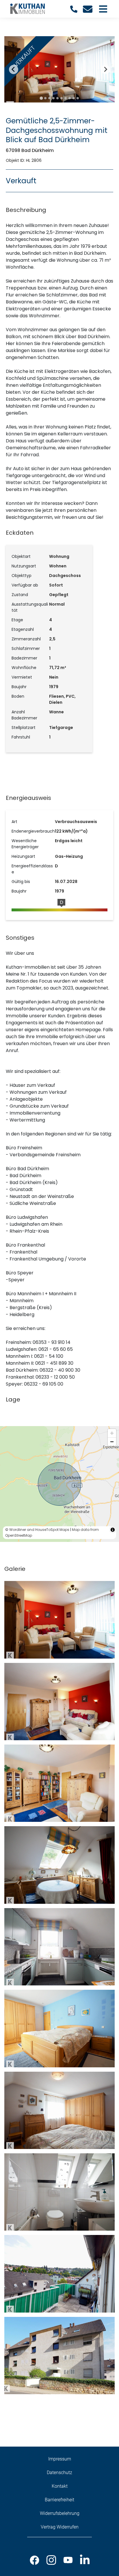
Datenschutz (59, 2473)
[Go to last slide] (14, 69)
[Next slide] (105, 69)
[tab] (41, 98)
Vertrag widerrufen (60, 2527)
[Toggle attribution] (113, 1530)
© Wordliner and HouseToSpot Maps (37, 1530)
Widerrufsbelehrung (60, 2513)
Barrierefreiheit (59, 2500)
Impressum (60, 2459)
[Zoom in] (112, 1433)
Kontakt (60, 2486)
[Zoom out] (112, 1442)
